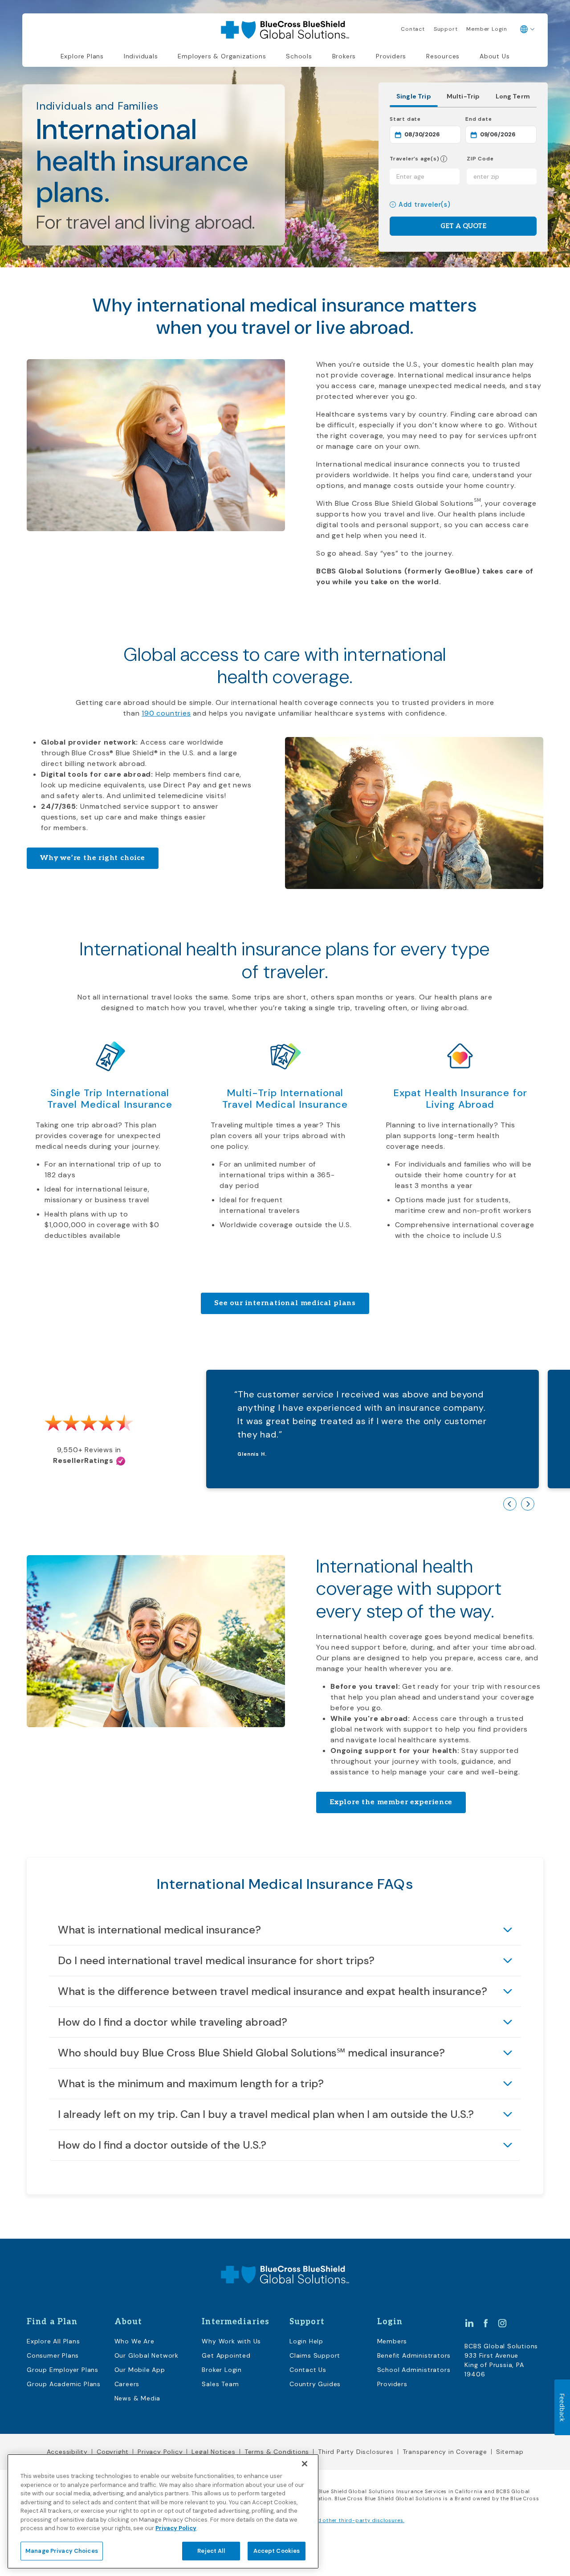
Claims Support (315, 2355)
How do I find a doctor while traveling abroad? (173, 2022)
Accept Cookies (277, 2550)
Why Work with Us (231, 2341)
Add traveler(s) (425, 205)
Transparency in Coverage (445, 2452)
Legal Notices (213, 2452)
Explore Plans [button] (82, 56)
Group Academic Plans (64, 2384)
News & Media (138, 2398)
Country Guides (315, 2384)
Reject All (211, 2550)
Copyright (113, 2452)
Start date (425, 119)
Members (392, 2341)
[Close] (305, 2464)
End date (501, 119)
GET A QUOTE (463, 226)
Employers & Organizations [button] (222, 56)
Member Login (487, 29)
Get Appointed (226, 2355)
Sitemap (510, 2452)
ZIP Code (480, 159)
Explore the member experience (391, 1802)
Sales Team (220, 2384)
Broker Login (222, 2370)
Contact (413, 29)
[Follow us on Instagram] (502, 2322)
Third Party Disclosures (356, 2452)
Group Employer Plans (63, 2370)
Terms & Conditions (277, 2452)
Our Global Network (147, 2355)
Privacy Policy (160, 2452)
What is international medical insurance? (159, 1930)
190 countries (166, 713)
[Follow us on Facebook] (486, 2322)
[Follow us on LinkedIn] (469, 2322)
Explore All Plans (53, 2341)
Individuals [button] (141, 56)
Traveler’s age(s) (415, 159)
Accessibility (67, 2452)
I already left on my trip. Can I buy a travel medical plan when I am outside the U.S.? (266, 2114)
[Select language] (527, 29)
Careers (127, 2384)
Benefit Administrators (414, 2355)
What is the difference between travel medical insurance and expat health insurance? (273, 1991)
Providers (391, 56)
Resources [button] (443, 56)
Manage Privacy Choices (62, 2550)
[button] (444, 159)
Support (446, 29)
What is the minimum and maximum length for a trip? (191, 2083)
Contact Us (308, 2370)
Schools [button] (299, 56)
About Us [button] (495, 56)
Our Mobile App (140, 2370)
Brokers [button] (344, 56)
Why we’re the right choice (93, 858)
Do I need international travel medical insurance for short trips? (216, 1960)
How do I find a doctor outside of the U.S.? (162, 2145)
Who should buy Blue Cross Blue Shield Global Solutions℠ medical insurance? (251, 2053)
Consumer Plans (53, 2355)
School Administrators (414, 2370)
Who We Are (134, 2341)
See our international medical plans (285, 1303)
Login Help (306, 2341)
